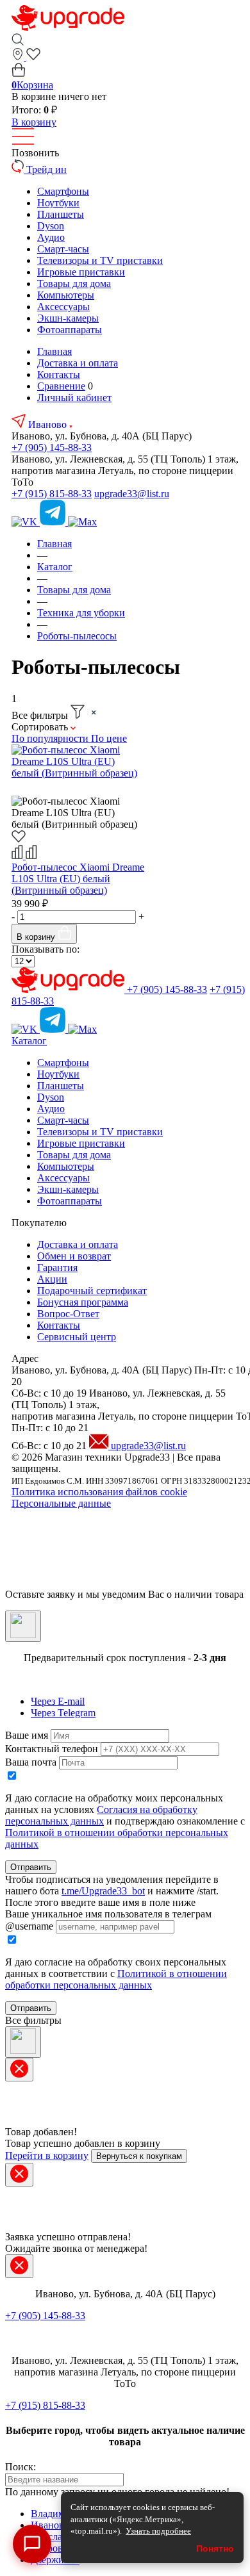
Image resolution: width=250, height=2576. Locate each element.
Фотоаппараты (70, 330)
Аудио (51, 237)
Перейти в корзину (47, 2155)
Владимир (53, 2514)
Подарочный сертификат (92, 1291)
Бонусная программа (83, 1302)
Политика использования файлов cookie (99, 1492)
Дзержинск (55, 2560)
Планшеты (61, 214)
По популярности (51, 738)
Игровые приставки (81, 272)
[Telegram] (54, 522)
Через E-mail (58, 1701)
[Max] (82, 522)
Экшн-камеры (68, 318)
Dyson (51, 226)
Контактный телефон (52, 1749)
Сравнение (61, 386)
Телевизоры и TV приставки (100, 260)
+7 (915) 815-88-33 (52, 494)
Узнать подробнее (158, 2531)
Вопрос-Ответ (68, 1314)
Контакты (59, 374)
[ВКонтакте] (26, 522)
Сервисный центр (77, 1337)
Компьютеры (66, 295)
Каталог (55, 567)
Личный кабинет (74, 398)
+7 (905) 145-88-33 (52, 447)
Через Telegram (63, 1713)
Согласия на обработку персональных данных (101, 1815)
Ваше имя (27, 1735)
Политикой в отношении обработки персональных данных (116, 1979)
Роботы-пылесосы (77, 636)
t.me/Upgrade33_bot (103, 1891)
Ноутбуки (58, 203)
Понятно (215, 2548)
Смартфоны (63, 191)
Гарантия (57, 1267)
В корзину (34, 122)
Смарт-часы (63, 249)
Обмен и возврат (74, 1256)
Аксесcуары (63, 307)
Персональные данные (61, 1503)
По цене (109, 738)
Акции (52, 1279)
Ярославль (54, 2537)
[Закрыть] (23, 1626)
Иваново (49, 424)
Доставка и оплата (78, 363)
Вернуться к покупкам (139, 2156)
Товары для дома (74, 283)
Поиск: (21, 2467)
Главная (54, 351)
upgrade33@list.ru (132, 494)
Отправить (31, 1867)
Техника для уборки (81, 613)
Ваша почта (31, 1762)
